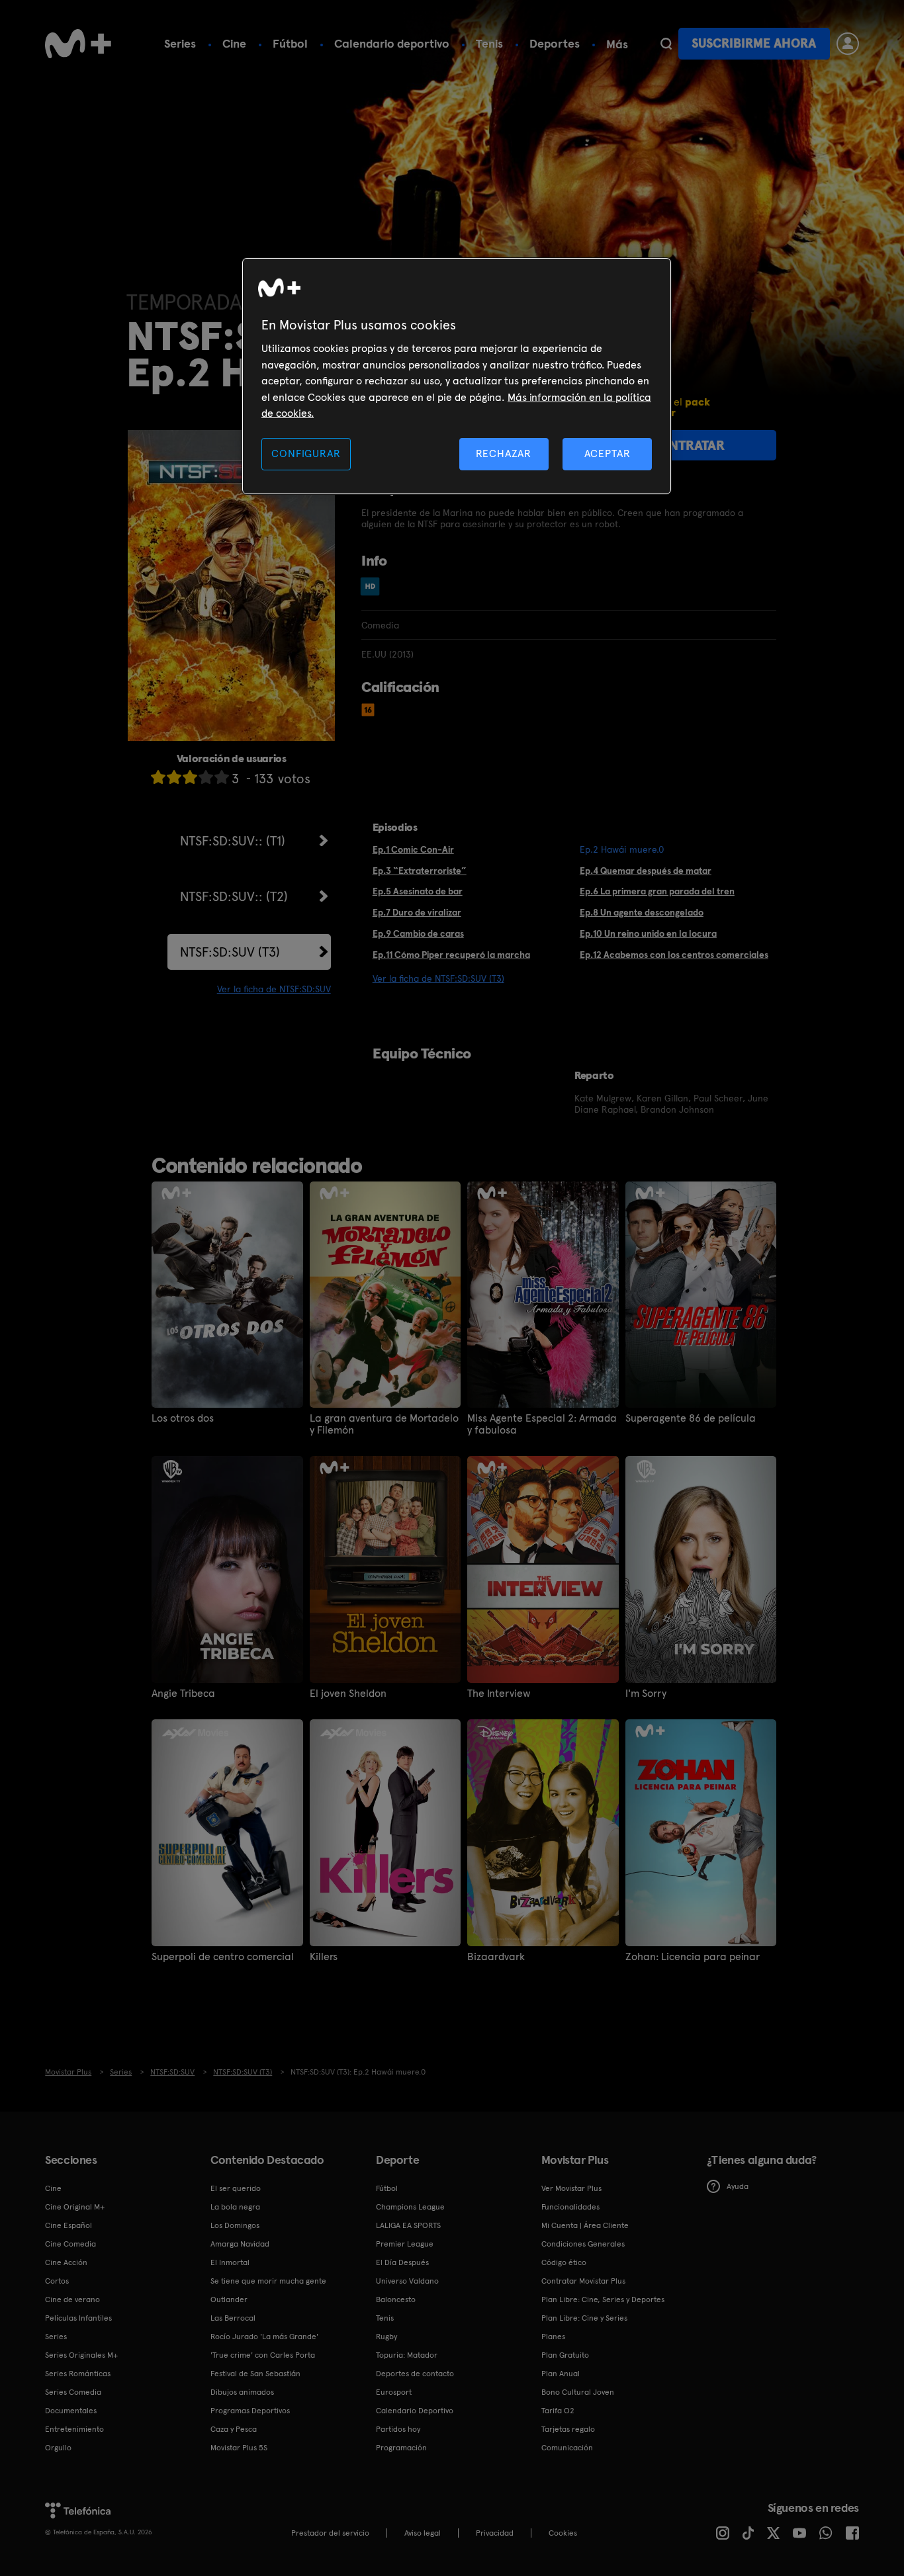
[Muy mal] (158, 777)
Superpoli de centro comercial (223, 1957)
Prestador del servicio (330, 2533)
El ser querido (236, 2188)
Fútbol (290, 43)
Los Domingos (235, 2225)
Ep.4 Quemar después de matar (646, 871)
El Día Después (402, 2262)
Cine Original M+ (75, 2207)
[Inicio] (78, 44)
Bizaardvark (496, 1957)
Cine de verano (72, 2299)
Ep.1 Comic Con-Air (413, 849)
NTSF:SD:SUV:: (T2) (234, 896)
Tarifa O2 (558, 2411)
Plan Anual (561, 2374)
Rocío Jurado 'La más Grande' (264, 2337)
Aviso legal (423, 2533)
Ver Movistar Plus (571, 2188)
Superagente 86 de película (691, 1418)
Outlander (229, 2299)
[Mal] (174, 777)
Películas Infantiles (78, 2318)
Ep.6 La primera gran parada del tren (657, 891)
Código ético (564, 2262)
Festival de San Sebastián (255, 2374)
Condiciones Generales (583, 2244)
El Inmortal (230, 2262)
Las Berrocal (233, 2318)
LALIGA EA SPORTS (408, 2225)
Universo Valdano (407, 2281)
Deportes (555, 43)
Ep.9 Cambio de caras (418, 933)
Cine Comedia (70, 2244)
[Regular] (190, 777)
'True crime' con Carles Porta (263, 2355)
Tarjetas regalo (568, 2429)
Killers (324, 1957)
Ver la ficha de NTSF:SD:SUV (274, 989)
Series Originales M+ (81, 2355)
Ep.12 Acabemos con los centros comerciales (674, 955)
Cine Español (68, 2225)
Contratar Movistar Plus (583, 2281)
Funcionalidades (570, 2207)
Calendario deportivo (392, 43)
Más (617, 44)
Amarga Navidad (240, 2244)
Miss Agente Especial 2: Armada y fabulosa (542, 1424)
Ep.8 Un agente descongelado (642, 912)
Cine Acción (66, 2262)
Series (180, 43)
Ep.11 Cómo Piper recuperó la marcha (451, 955)
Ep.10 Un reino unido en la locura (648, 933)
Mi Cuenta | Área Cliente (585, 2225)
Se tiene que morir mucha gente (268, 2281)
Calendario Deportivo (415, 2411)
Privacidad (495, 2533)
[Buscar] (666, 44)
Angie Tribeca (183, 1694)
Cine (234, 43)
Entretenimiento (74, 2429)
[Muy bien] (222, 777)
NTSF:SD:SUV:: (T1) (233, 841)
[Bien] (206, 777)
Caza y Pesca (234, 2429)
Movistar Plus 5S (239, 2448)
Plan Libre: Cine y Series (584, 2318)
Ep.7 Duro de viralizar (417, 912)
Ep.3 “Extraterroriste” (420, 871)
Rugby (386, 2337)
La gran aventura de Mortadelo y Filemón (384, 1424)
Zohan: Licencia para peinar (693, 1957)
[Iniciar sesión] (848, 44)
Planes (553, 2337)
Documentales (71, 2411)
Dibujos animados (242, 2392)
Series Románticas (78, 2374)
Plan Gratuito (565, 2355)
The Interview (499, 1694)
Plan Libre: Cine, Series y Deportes (603, 2299)
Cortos (57, 2281)
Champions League (410, 2207)
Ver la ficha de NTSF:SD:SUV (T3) (438, 978)
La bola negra (235, 2207)
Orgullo (58, 2448)
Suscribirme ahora (754, 43)
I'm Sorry (646, 1694)
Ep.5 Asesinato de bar (418, 891)
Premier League (405, 2244)
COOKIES (563, 2533)
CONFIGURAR (306, 453)
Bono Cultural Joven (578, 2392)
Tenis (489, 43)
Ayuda (738, 2186)
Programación (401, 2448)
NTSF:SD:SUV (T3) (230, 952)
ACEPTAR (608, 453)
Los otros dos (183, 1418)
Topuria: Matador (407, 2355)
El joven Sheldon (348, 1694)
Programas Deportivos (250, 2411)
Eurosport (394, 2392)
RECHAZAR (504, 453)
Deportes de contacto (415, 2374)
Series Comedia (73, 2392)
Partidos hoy (398, 2429)
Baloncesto (396, 2299)
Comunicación (567, 2448)
